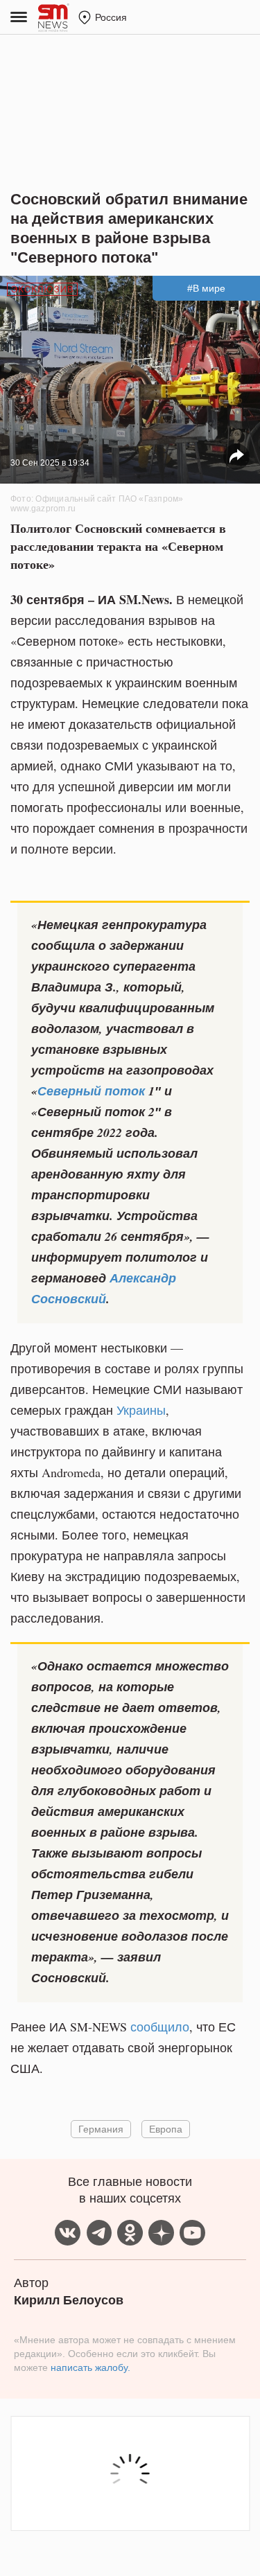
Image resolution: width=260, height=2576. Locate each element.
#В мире (206, 288)
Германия (101, 2129)
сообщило (160, 2027)
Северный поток (91, 1091)
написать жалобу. (90, 2367)
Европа (166, 2129)
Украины (141, 1410)
